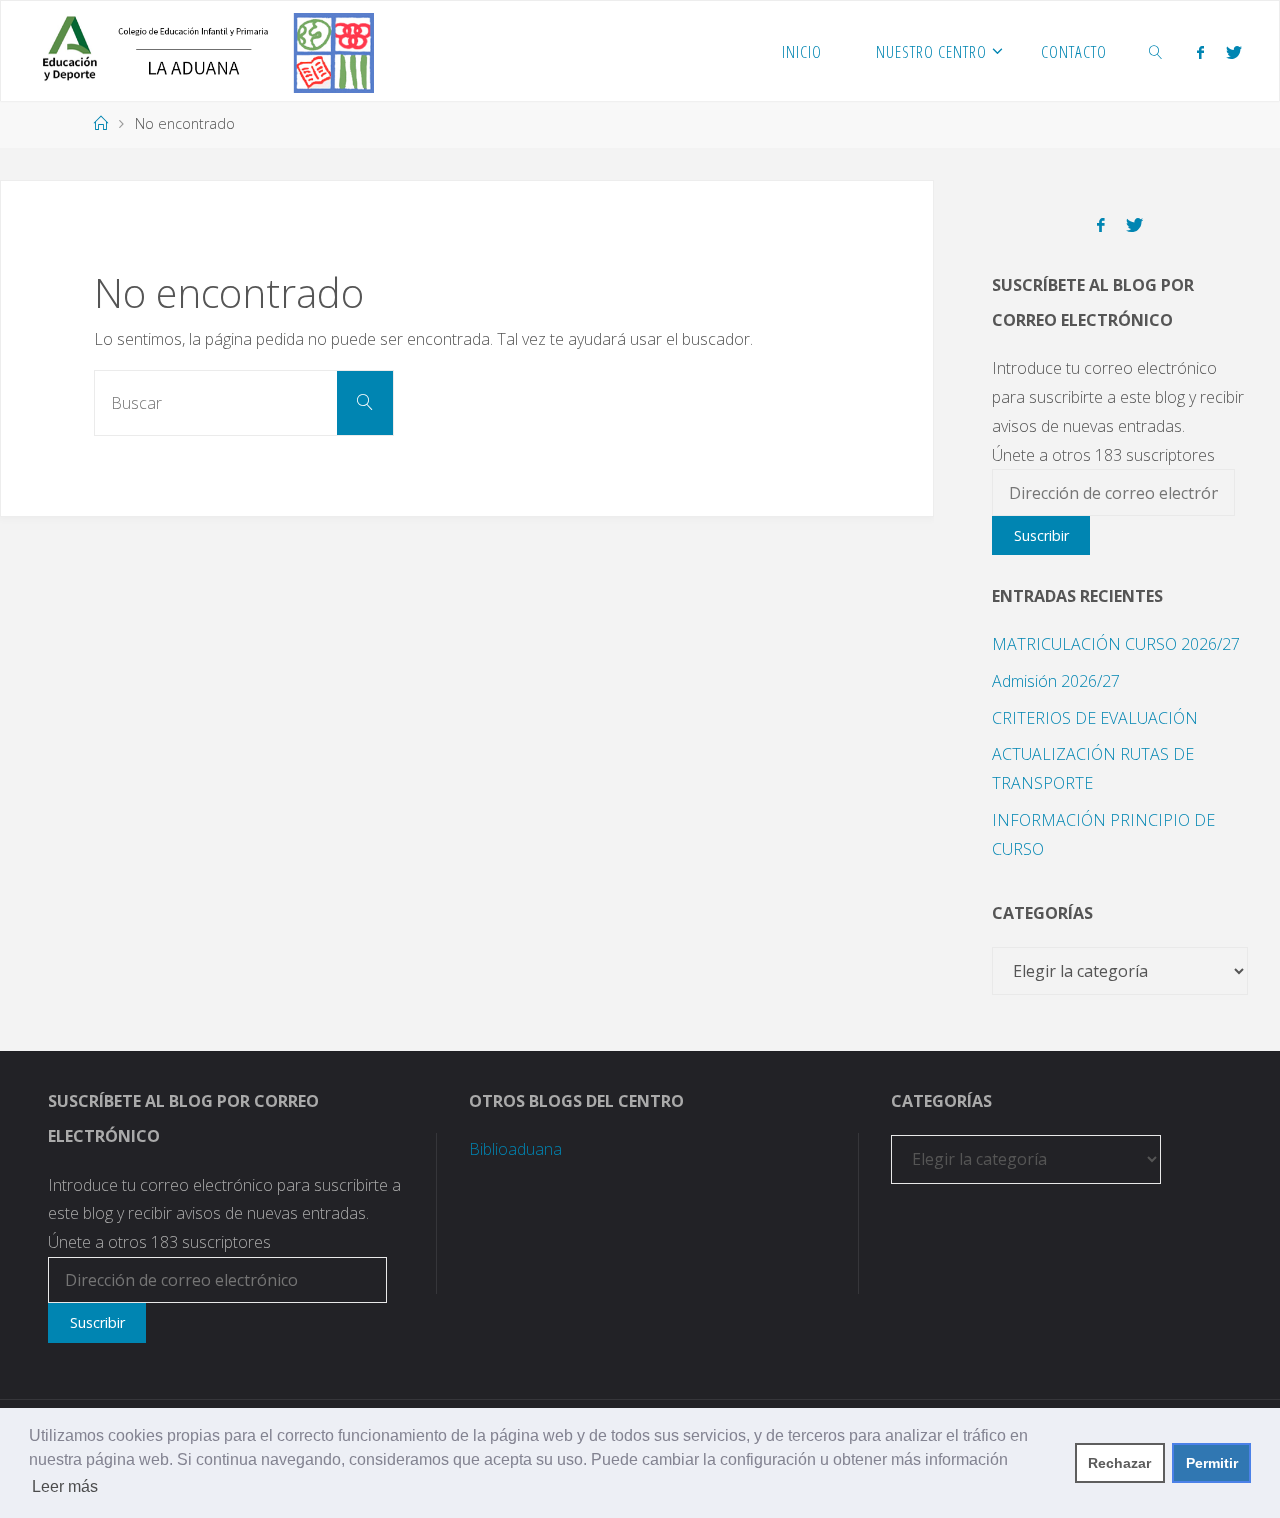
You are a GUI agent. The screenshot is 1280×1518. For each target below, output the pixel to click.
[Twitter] (1234, 52)
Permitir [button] (1212, 1463)
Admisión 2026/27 (1056, 681)
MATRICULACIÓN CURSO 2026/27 (1116, 644)
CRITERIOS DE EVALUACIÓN (1095, 718)
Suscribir (1041, 535)
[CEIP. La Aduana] (201, 51)
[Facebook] (1200, 52)
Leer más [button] (65, 1486)
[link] (1155, 51)
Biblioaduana (515, 1149)
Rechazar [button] (1119, 1463)
